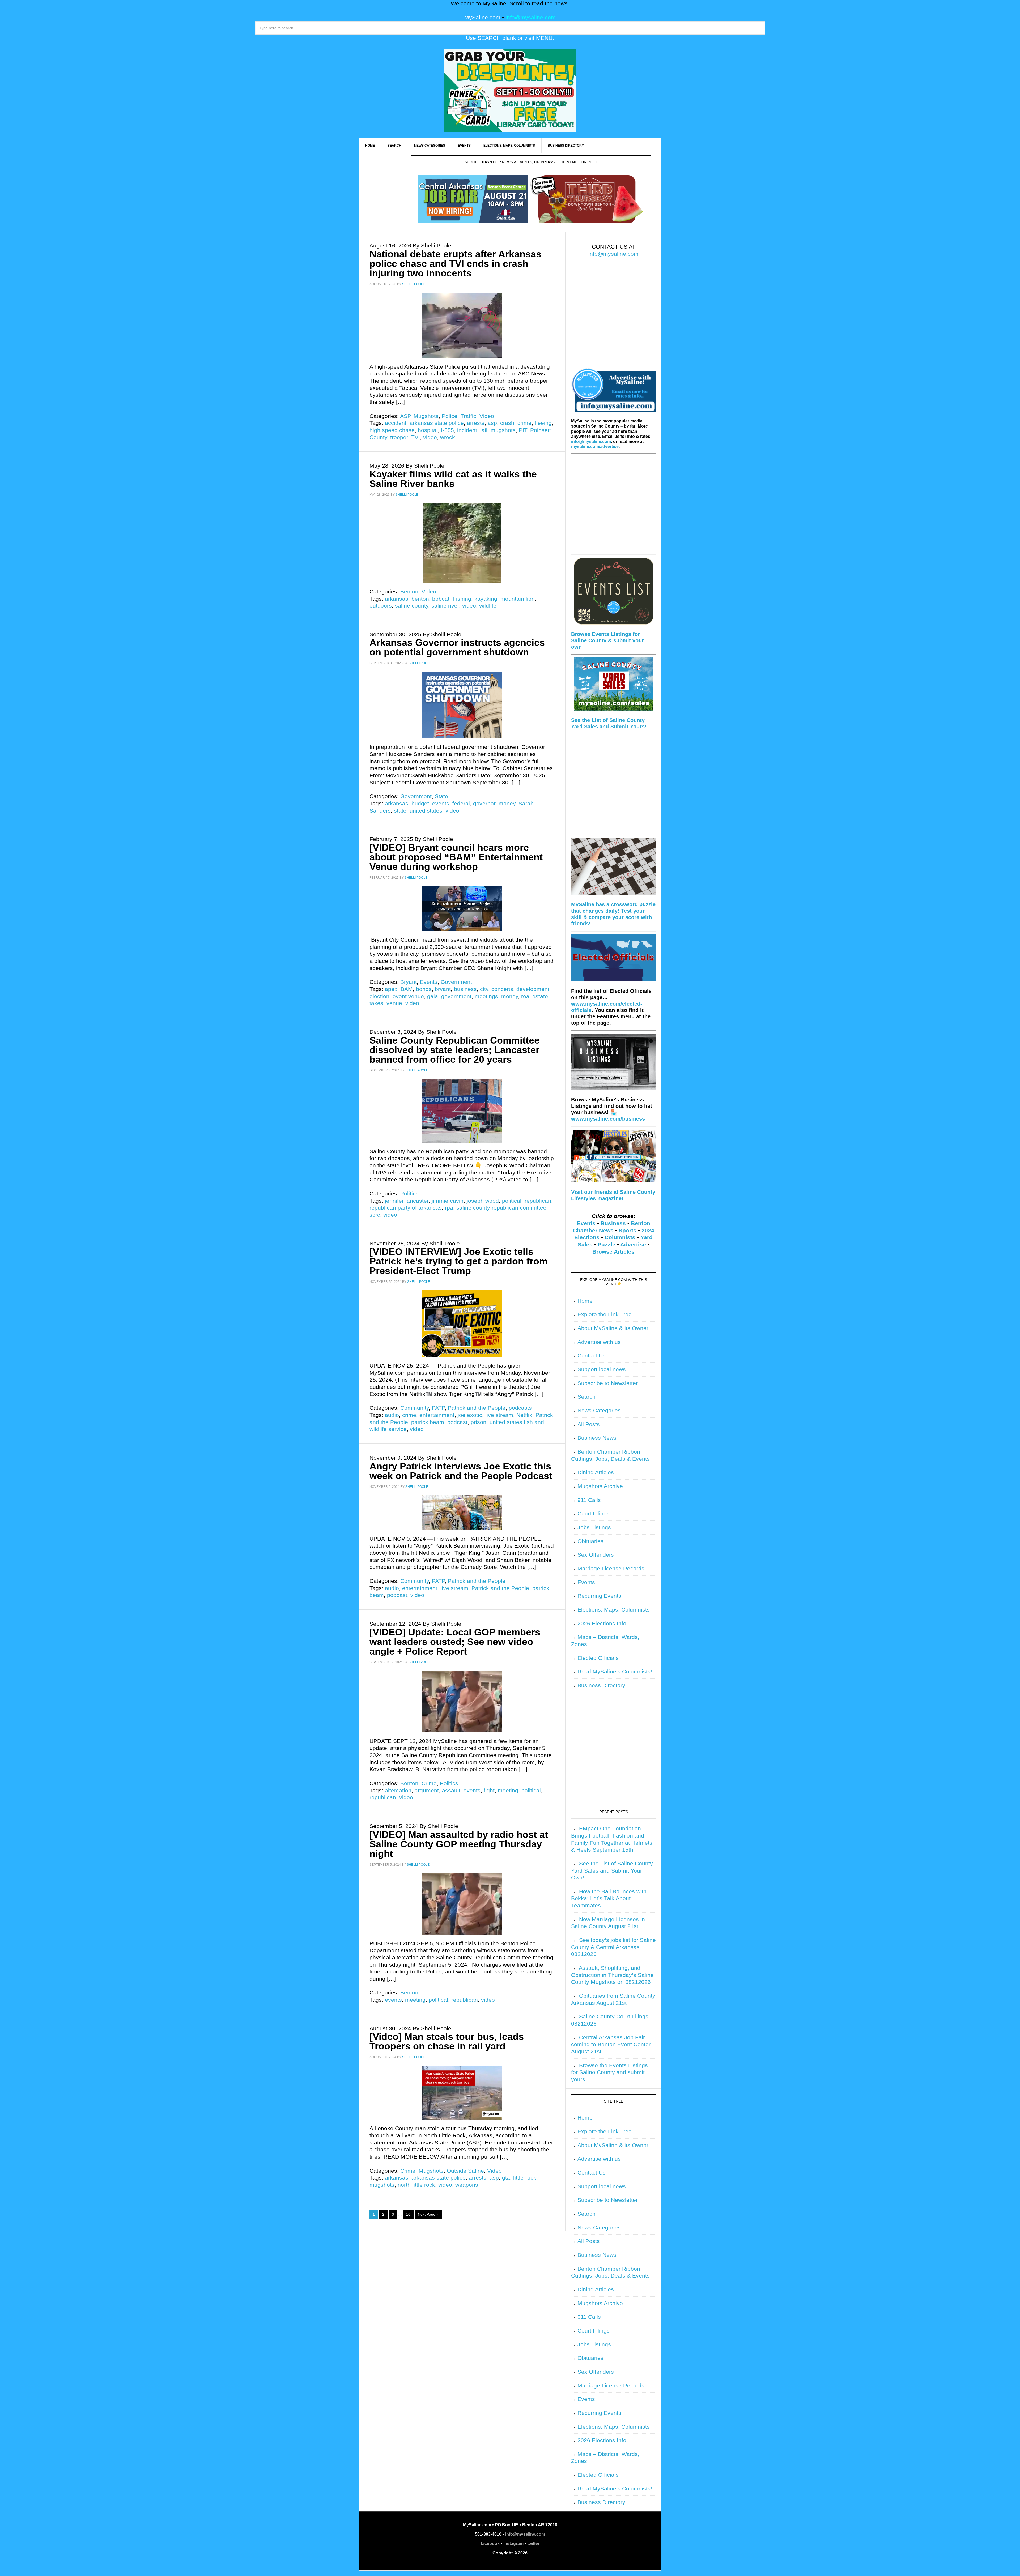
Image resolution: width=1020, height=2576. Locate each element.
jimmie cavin (448, 1201)
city (484, 989)
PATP (438, 1408)
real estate (535, 996)
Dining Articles (596, 1472)
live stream (499, 1415)
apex (391, 989)
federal (461, 804)
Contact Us (592, 1356)
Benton (409, 592)
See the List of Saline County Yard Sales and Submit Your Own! (612, 1871)
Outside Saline (465, 2171)
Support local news (602, 1369)
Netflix (524, 1415)
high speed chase (392, 430)
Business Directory (601, 1685)
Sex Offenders (596, 1555)
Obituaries (590, 1541)
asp (492, 423)
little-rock (525, 2178)
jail (484, 430)
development (533, 989)
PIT (523, 430)
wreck (448, 437)
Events (429, 982)
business (465, 989)
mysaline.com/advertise (595, 447)
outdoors (381, 606)
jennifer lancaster (407, 1201)
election (379, 996)
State (441, 796)
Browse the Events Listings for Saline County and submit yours (609, 2072)
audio (392, 1415)
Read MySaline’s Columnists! (615, 1672)
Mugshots (426, 416)
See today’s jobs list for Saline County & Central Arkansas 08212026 (613, 1947)
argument (427, 1791)
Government (416, 796)
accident (396, 423)
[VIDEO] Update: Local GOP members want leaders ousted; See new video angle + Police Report (455, 1642)
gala (433, 996)
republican (538, 1201)
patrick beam (428, 1422)
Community (415, 1408)
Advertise (633, 1245)
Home (585, 1301)
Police (450, 416)
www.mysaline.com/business (608, 1119)
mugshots (503, 430)
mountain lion (518, 599)
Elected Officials (598, 1658)
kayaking (486, 599)
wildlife (488, 606)
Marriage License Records (611, 1569)
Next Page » (428, 2214)
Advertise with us (599, 1342)
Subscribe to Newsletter (608, 1383)
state (400, 811)
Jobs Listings (594, 1527)
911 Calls (589, 1500)
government (456, 996)
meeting (508, 1791)
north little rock (416, 2185)
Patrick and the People (477, 1408)
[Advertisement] (613, 318)
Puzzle (607, 1245)
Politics (409, 1194)
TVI (416, 437)
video (430, 437)
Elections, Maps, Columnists (614, 1610)
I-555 (447, 430)
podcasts (520, 1408)
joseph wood (483, 1201)
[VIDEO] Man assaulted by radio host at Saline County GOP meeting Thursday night (459, 1844)
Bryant (409, 982)
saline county (412, 606)
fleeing (543, 423)
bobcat (441, 599)
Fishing (462, 599)
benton (420, 599)
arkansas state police (437, 423)
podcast (457, 1422)
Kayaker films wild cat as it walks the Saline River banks (453, 479)
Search (586, 1397)
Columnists (620, 1237)
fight (489, 1791)
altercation (398, 1791)
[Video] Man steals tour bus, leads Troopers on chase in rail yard (447, 2041)
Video (487, 416)
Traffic (468, 416)
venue (394, 1003)
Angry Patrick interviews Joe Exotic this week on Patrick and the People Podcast (461, 1471)
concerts (502, 989)
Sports (628, 1231)
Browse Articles (613, 1252)
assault (451, 1791)
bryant (443, 989)
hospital (428, 430)
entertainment (437, 1415)
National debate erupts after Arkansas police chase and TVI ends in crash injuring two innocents (455, 264)
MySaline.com (482, 18)
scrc (375, 1215)
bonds (424, 989)
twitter (533, 2543)
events (441, 804)
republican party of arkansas (406, 1208)
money (507, 804)
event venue (408, 996)
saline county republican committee (501, 1208)
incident (467, 430)
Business (613, 1223)
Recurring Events (599, 1596)
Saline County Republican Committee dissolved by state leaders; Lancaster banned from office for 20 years (454, 1050)
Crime (429, 1783)
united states (426, 811)
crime (524, 423)
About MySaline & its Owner (613, 1328)
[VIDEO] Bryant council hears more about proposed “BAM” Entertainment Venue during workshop (456, 857)
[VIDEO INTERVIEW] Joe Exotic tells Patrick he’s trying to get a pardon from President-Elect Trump (459, 1261)
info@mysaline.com (531, 18)
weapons (467, 2185)
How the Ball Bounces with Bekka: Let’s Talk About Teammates (609, 1898)
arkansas (397, 599)
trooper (399, 437)
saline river (445, 606)
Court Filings (594, 1514)
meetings (486, 996)
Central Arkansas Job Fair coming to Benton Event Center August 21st (611, 2045)
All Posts (589, 1424)
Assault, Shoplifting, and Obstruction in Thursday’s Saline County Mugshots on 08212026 (612, 1975)
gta (506, 2178)
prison (479, 1422)
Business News (597, 1438)
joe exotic (470, 1415)
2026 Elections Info (602, 1624)
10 (408, 2214)
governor (484, 804)
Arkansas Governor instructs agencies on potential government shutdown (457, 647)
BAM (407, 989)
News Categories (599, 1411)
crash (507, 423)
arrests (476, 423)
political (512, 1201)
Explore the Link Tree (605, 1314)
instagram (513, 2543)
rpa (449, 1208)
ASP (405, 416)
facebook (490, 2543)
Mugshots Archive (600, 1486)
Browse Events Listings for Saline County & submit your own (607, 640)
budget (420, 804)
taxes (376, 1003)
